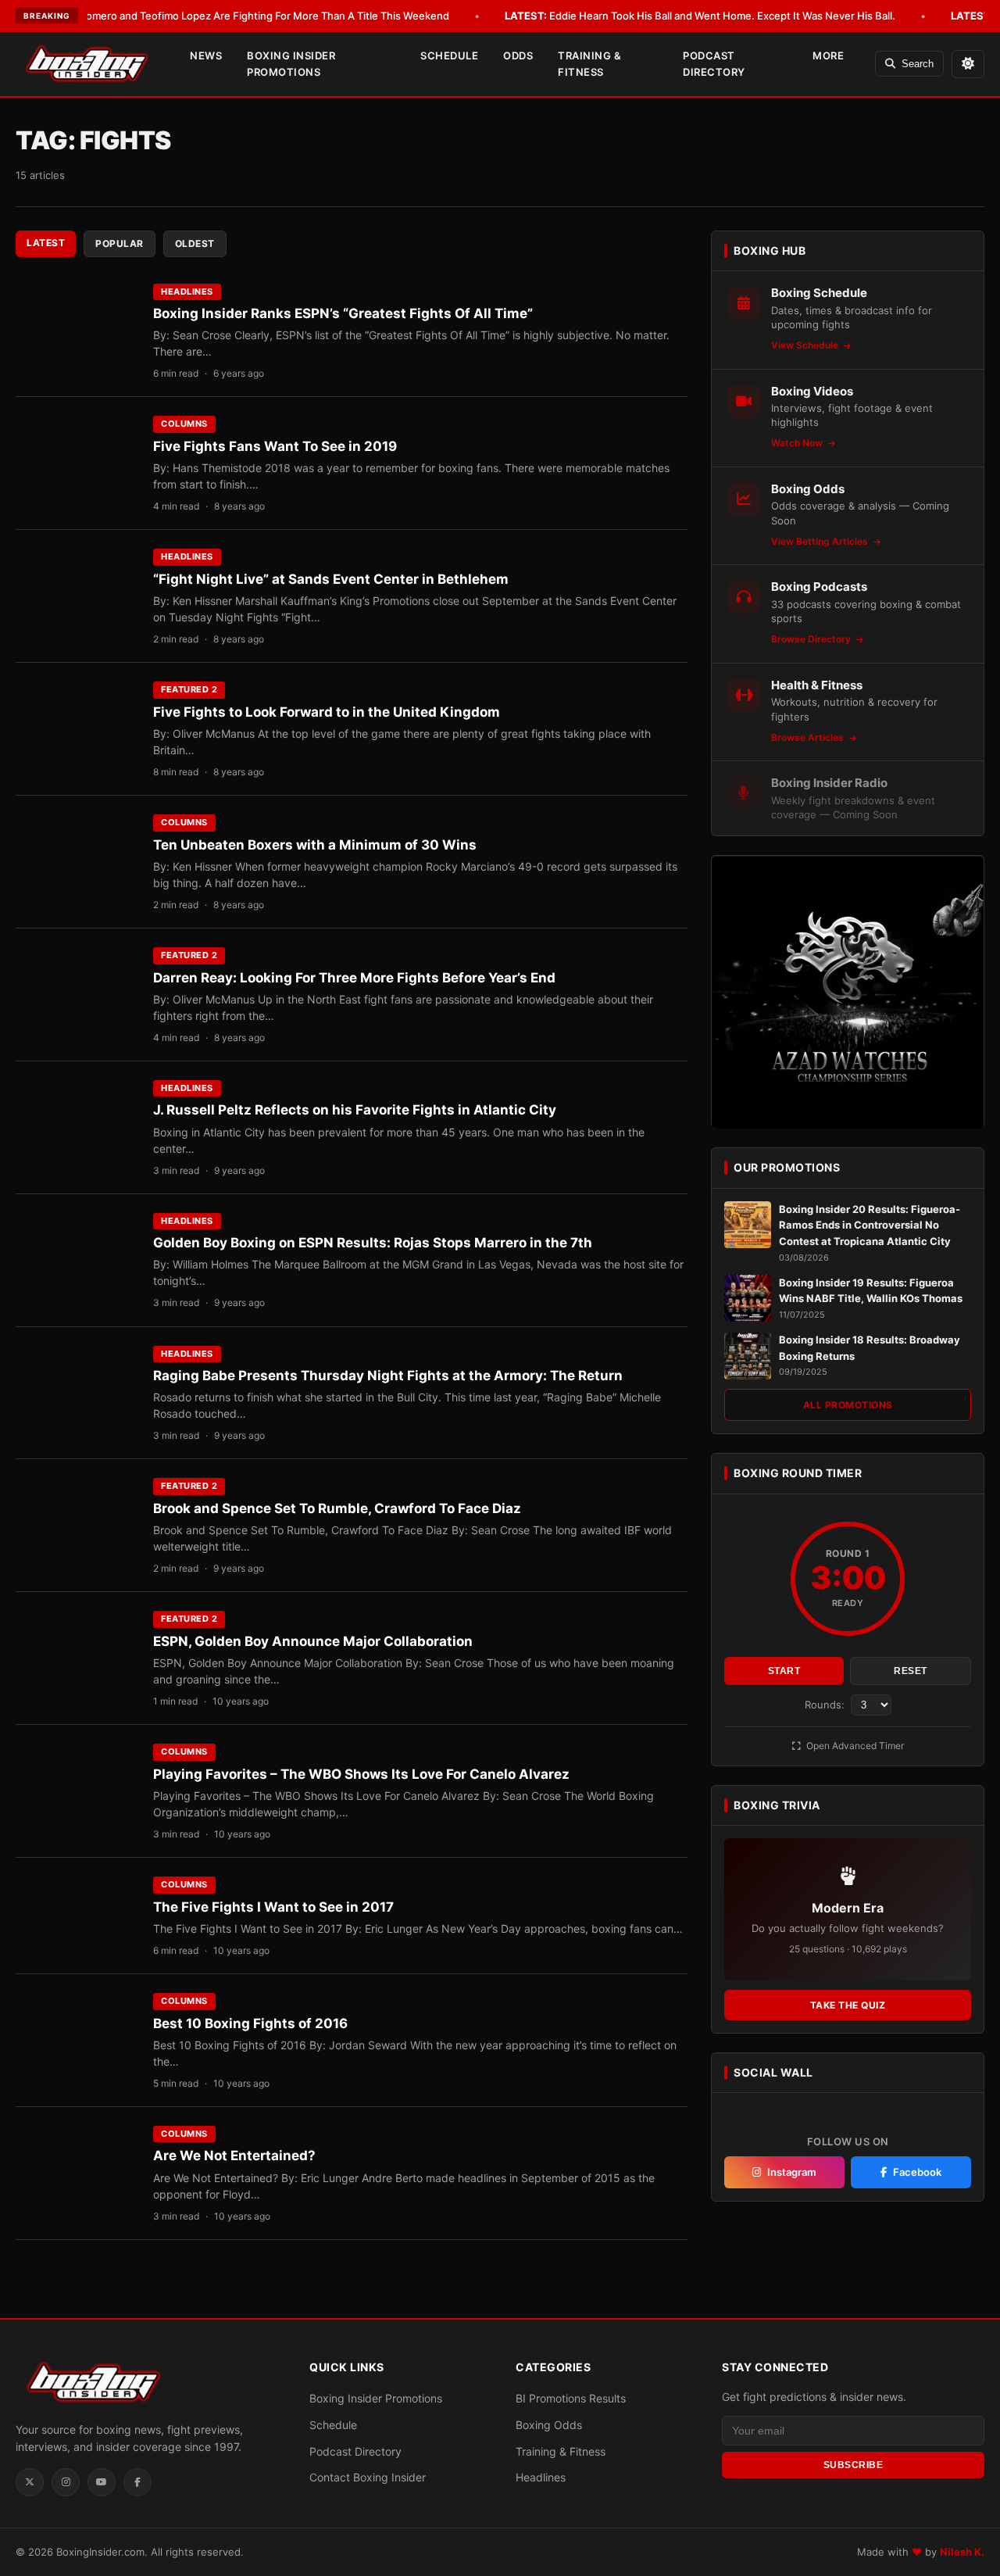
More (828, 55)
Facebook (917, 2173)
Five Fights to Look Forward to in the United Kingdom (327, 712)
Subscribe (854, 2464)
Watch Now (798, 444)
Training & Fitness (589, 64)
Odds (518, 55)
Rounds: (826, 1705)
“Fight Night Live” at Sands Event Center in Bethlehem (331, 579)
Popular (120, 243)
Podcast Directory (714, 64)
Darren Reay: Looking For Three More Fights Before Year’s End (354, 978)
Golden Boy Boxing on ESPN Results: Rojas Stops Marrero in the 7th (373, 1243)
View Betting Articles (821, 542)
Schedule (449, 55)
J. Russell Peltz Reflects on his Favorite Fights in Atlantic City (355, 1110)
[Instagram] (66, 2482)
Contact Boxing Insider (368, 2477)
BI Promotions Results (571, 2398)
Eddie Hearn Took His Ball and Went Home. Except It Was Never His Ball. (700, 16)
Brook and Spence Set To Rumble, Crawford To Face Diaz (337, 1508)
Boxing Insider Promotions (291, 64)
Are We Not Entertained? (234, 2156)
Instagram (792, 2173)
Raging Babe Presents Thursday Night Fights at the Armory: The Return (388, 1376)
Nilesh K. (962, 2552)
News (206, 55)
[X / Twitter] (30, 2482)
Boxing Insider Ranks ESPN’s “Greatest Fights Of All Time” (343, 313)
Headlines (187, 292)
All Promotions (848, 1406)
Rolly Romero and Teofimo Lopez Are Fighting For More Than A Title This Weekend (230, 16)
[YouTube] (102, 2482)
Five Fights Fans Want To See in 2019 (275, 446)
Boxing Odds (549, 2425)
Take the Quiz (848, 2005)
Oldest (195, 243)
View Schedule (806, 346)
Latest (46, 243)
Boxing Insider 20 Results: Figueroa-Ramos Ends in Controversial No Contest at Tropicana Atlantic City (870, 1225)
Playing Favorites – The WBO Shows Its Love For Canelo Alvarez (361, 1774)
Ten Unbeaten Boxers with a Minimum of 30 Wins (315, 845)
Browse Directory (812, 640)
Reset (911, 1671)
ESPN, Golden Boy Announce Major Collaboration (313, 1641)
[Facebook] (137, 2482)
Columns (184, 424)
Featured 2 (189, 689)
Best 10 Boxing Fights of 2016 (250, 2023)
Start (784, 1671)
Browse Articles (809, 738)
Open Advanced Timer (854, 1746)
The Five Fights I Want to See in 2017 (273, 1907)
